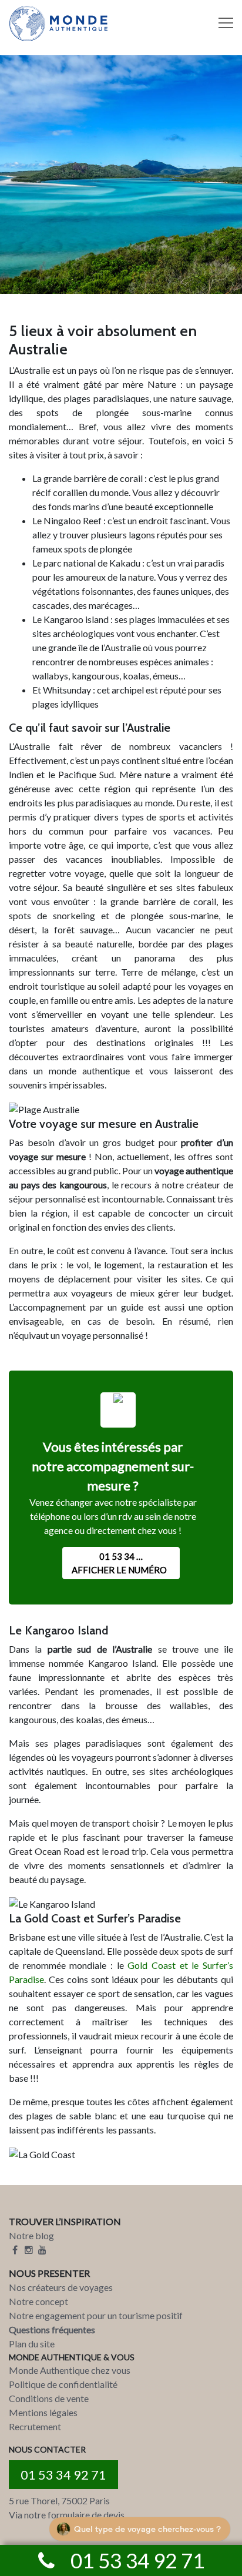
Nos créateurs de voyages (61, 2287)
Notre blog (31, 2235)
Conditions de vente (49, 2398)
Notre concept (38, 2301)
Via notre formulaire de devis (67, 2515)
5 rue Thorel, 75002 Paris (59, 2500)
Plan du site (32, 2344)
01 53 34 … (119, 1563)
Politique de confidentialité (63, 2384)
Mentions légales (43, 2412)
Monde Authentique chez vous (70, 2370)
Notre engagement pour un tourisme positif (96, 2315)
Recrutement (35, 2426)
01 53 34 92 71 (63, 2475)
